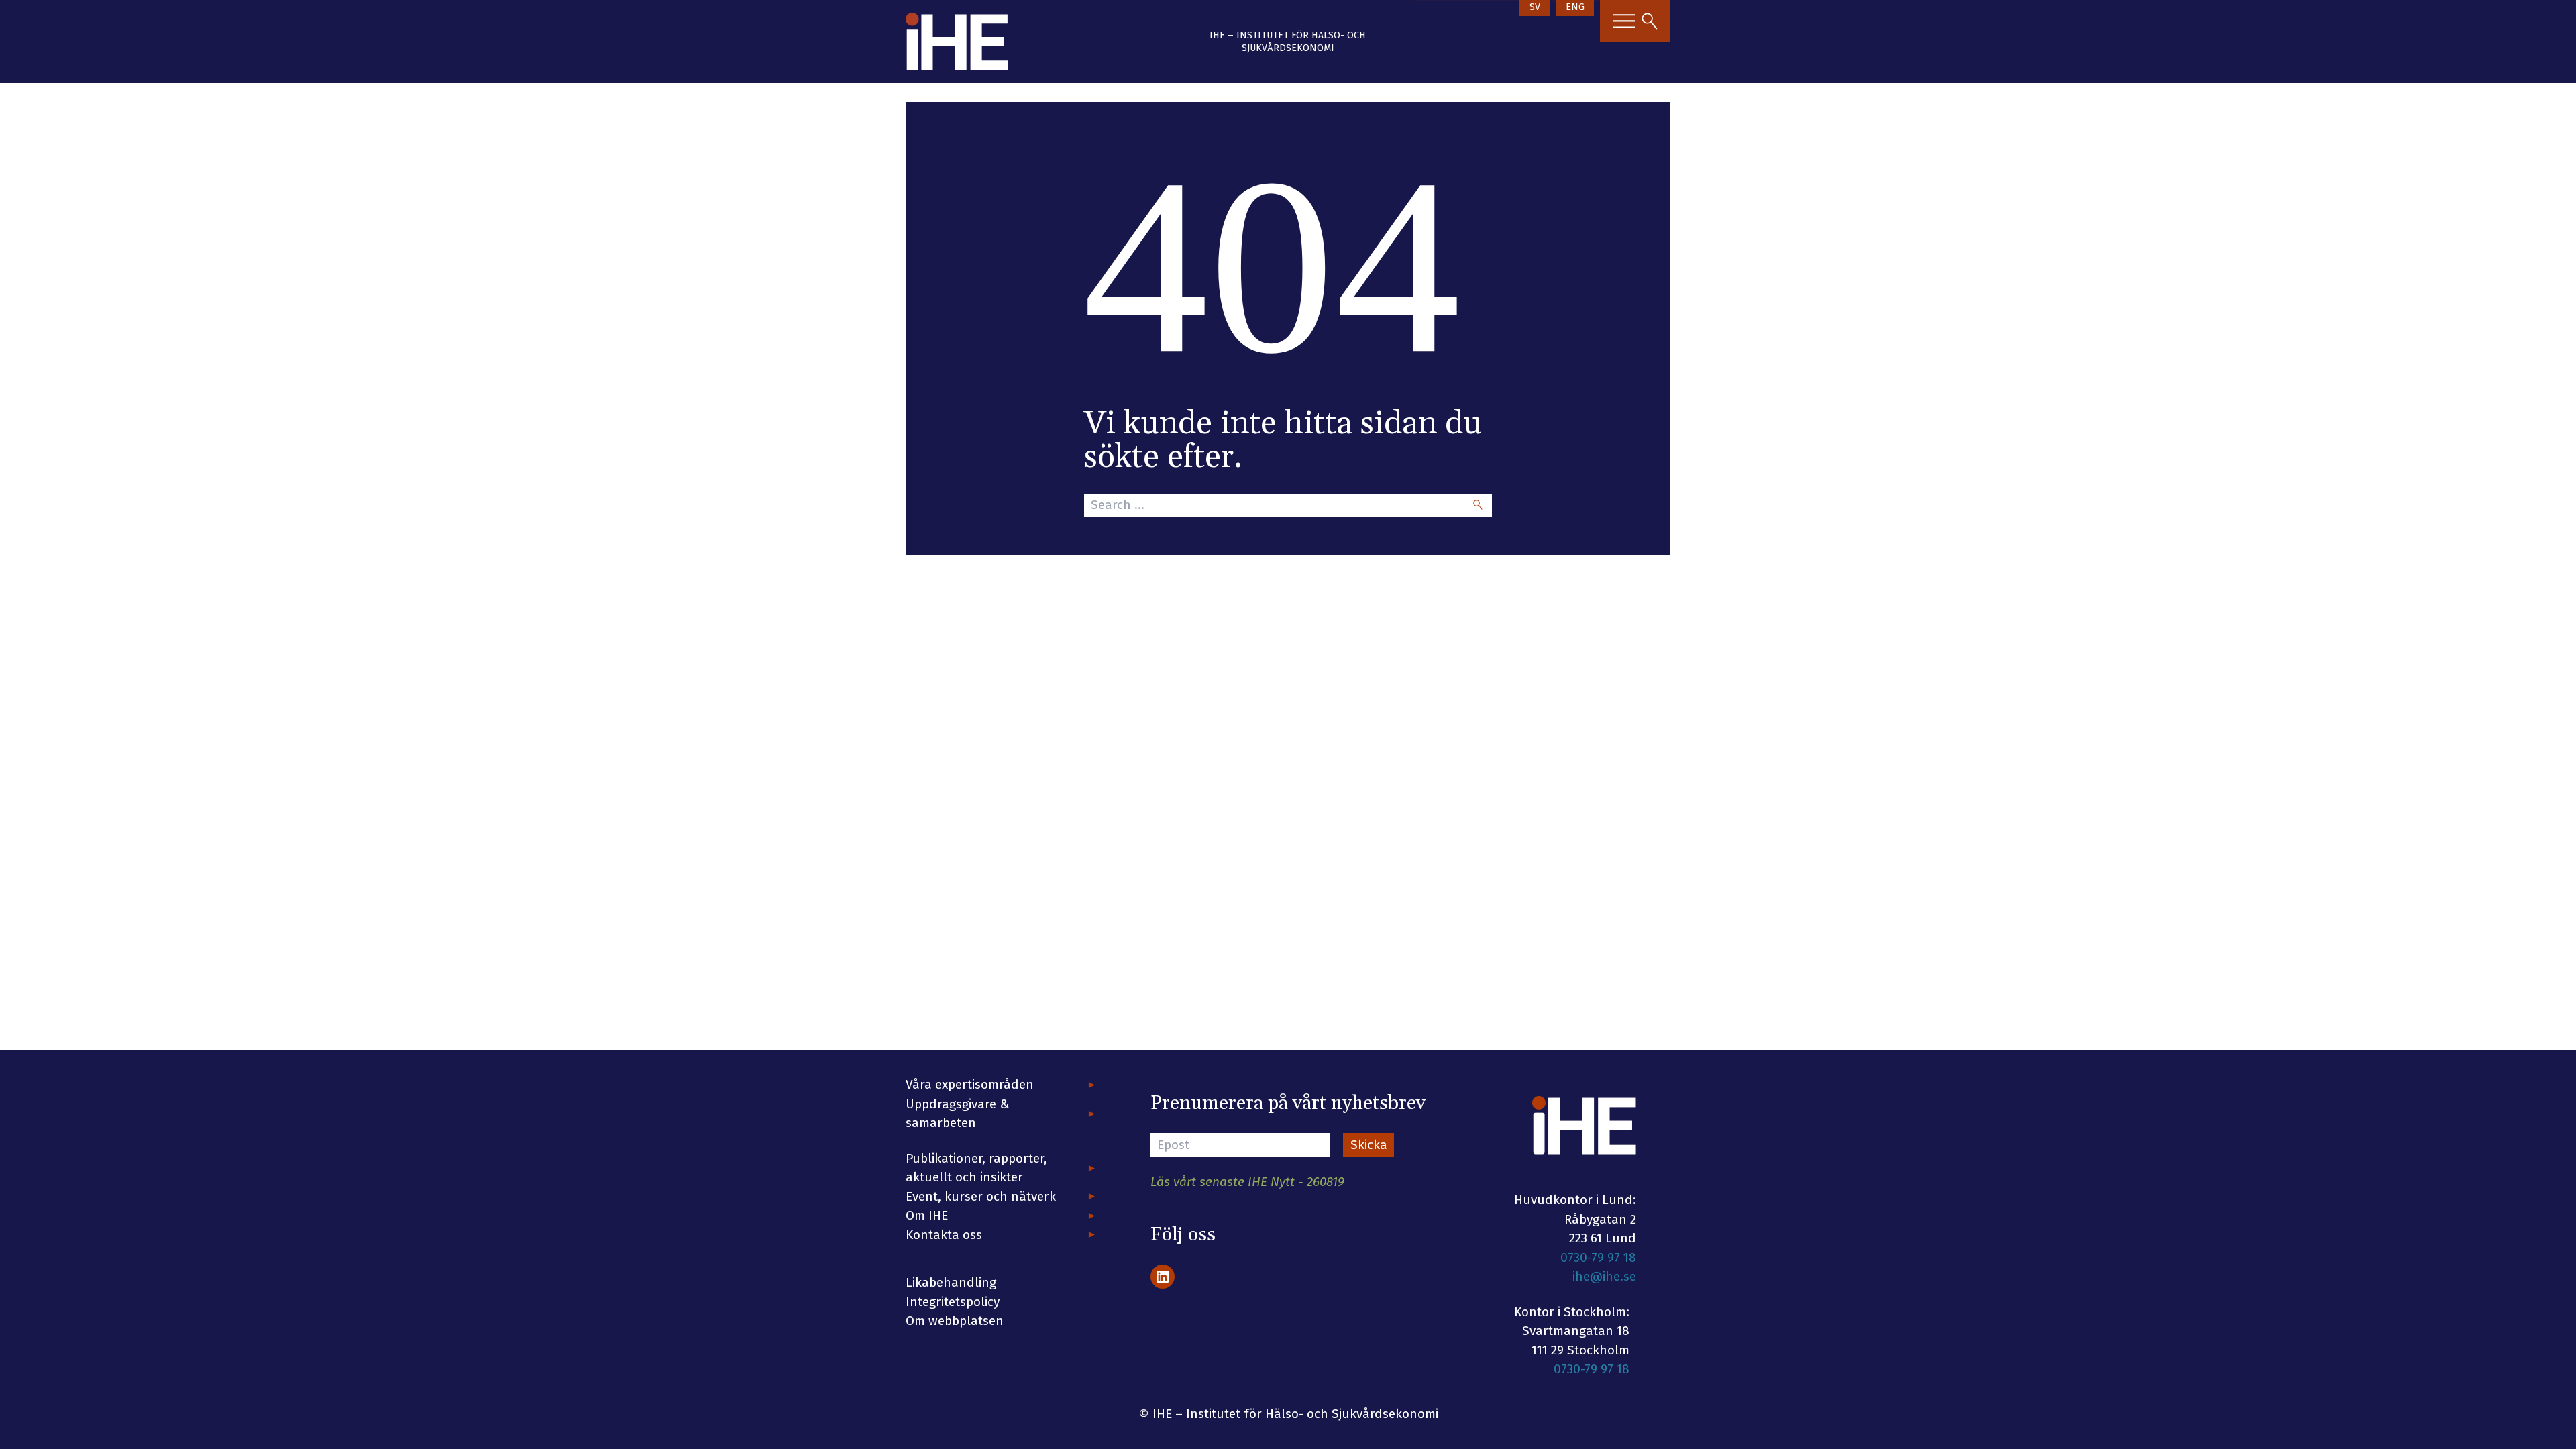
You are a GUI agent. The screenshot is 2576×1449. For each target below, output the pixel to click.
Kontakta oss (944, 1235)
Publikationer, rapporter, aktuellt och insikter (976, 1168)
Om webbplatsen (955, 1321)
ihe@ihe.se (1604, 1276)
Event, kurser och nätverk (981, 1196)
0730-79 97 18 (1598, 1257)
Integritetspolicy (953, 1302)
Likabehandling (951, 1282)
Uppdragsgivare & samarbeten (958, 1114)
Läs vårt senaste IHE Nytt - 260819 (1247, 1182)
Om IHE (927, 1215)
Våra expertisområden (970, 1084)
